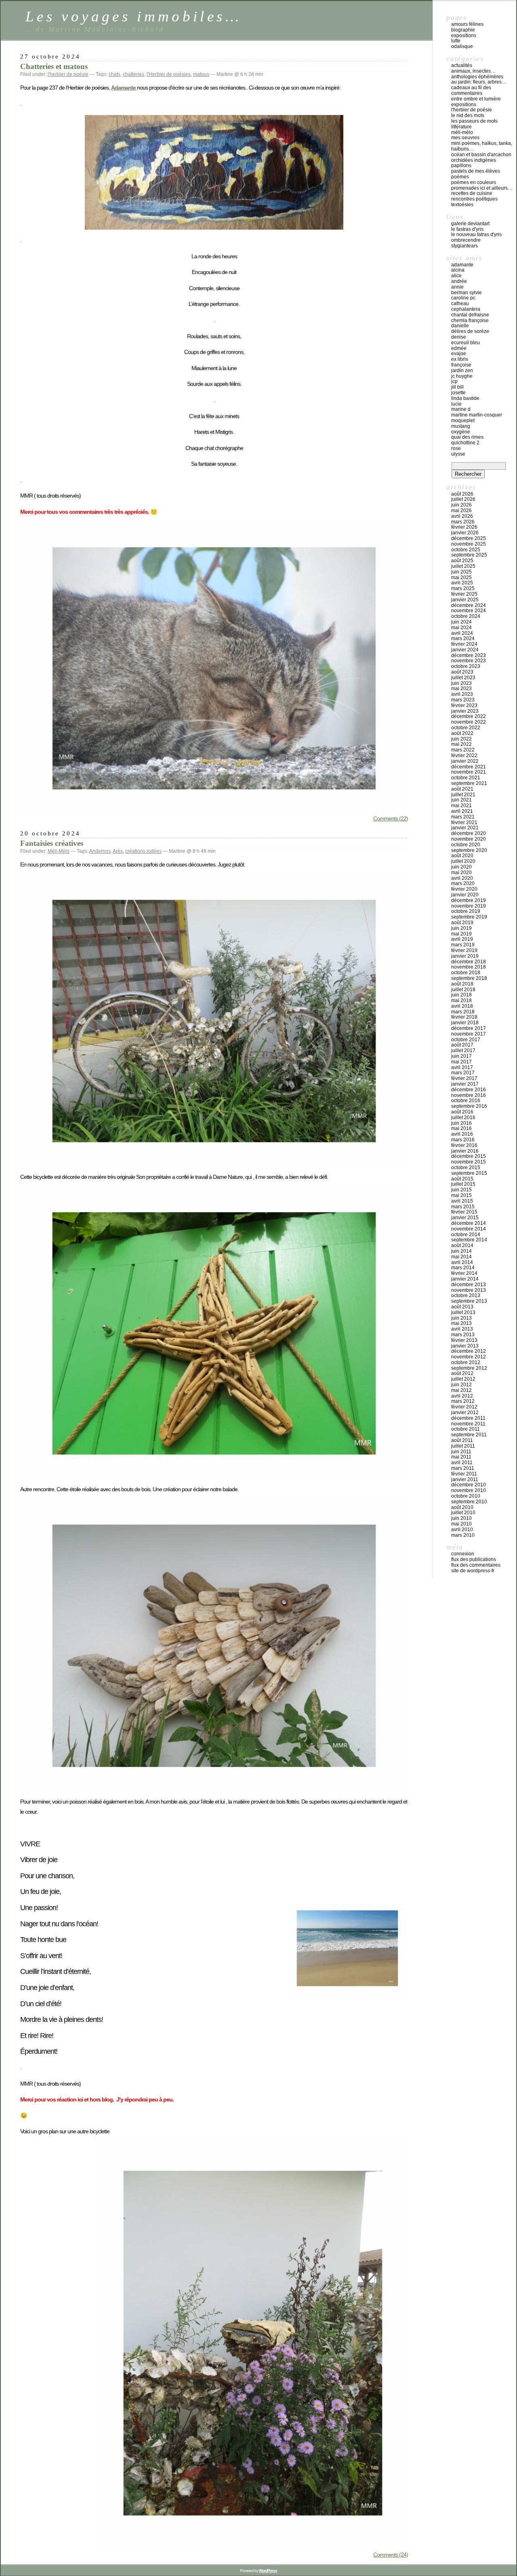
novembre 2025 (469, 544)
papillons (461, 165)
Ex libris (460, 359)
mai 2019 (461, 934)
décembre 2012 (469, 1351)
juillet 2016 (463, 1117)
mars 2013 (463, 1335)
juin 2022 (461, 739)
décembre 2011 (468, 1418)
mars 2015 (463, 1207)
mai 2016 (461, 1128)
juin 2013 (461, 1318)
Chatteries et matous (54, 66)
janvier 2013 (465, 1346)
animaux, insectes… (473, 71)
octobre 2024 (466, 616)
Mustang (461, 426)
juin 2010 (461, 1518)
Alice (456, 276)
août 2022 (462, 733)
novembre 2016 (469, 1095)
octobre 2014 (466, 1235)
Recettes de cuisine (472, 193)
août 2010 (462, 1507)
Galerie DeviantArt (470, 224)
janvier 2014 (465, 1279)
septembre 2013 (469, 1301)
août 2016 (462, 1112)
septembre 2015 (469, 1173)
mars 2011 (463, 1468)
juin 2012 (461, 1385)
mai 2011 (461, 1457)
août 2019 (462, 923)
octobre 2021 (466, 778)
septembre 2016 (469, 1106)
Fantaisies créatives (52, 843)
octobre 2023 (466, 666)
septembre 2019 (469, 917)
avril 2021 (462, 811)
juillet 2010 (463, 1513)
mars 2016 (463, 1140)
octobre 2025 (466, 550)
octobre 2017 (466, 1040)
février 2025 (464, 594)
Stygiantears (464, 246)
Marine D (461, 409)
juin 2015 (461, 1190)
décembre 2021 (469, 767)
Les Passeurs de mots (474, 121)
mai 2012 (461, 1390)
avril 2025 (462, 583)
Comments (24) (391, 2555)
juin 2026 (461, 505)
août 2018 (462, 984)
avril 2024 (462, 633)
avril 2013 (462, 1329)
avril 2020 (462, 878)
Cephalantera (466, 309)
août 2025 (462, 561)
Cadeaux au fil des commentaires (471, 90)
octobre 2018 (466, 973)
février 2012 (464, 1407)
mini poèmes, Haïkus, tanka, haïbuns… (482, 146)
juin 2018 (461, 995)
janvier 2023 (465, 711)
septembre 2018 (469, 978)
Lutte (456, 41)
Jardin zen (462, 370)
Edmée (459, 348)
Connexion (463, 1554)
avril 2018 (462, 1006)
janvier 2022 (465, 761)
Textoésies (462, 205)
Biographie (463, 30)
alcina (458, 270)
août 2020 (462, 856)
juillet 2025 (463, 566)
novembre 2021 (469, 772)
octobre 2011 (466, 1429)
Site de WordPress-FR (473, 1571)
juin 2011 (461, 1452)
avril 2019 (462, 939)
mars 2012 (463, 1401)
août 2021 (462, 789)
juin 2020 (461, 867)
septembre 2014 (469, 1240)
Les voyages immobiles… (133, 16)
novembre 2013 (469, 1290)
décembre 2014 (469, 1223)
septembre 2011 (469, 1435)
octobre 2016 (466, 1101)
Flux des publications (474, 1559)
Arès (118, 851)
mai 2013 (461, 1323)
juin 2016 (461, 1123)
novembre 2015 (469, 1162)
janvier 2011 (465, 1479)
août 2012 (462, 1373)
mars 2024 (463, 638)
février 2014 (464, 1273)
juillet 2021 (463, 795)
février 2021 (464, 822)
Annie (457, 287)
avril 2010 (462, 1530)
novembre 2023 (469, 661)
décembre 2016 (469, 1090)
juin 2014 (461, 1251)
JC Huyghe (462, 376)
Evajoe (459, 354)
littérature (461, 127)
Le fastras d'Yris (467, 229)
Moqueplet (463, 421)
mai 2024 (461, 628)
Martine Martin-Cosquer (477, 415)
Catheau (460, 303)
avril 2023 (462, 694)
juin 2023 (461, 683)
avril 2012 (462, 1396)
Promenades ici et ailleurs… (482, 188)
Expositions (464, 36)
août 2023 (462, 672)
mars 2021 (463, 817)
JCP (454, 381)
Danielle (460, 326)
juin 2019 (461, 928)
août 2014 (462, 1245)
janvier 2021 (465, 828)
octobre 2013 (466, 1295)
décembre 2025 (469, 538)
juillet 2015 (463, 1184)
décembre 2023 (469, 655)
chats (115, 74)
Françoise (461, 365)
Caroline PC (463, 298)
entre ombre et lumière (476, 99)
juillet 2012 (463, 1379)
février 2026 (464, 527)
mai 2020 (461, 873)
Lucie (456, 404)
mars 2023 (463, 700)
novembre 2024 (469, 611)
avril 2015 (462, 1201)
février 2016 (464, 1145)
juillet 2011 (463, 1446)
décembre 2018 (469, 962)
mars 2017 (463, 1073)
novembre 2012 (469, 1357)
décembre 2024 (469, 605)
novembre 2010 (469, 1490)
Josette (458, 393)
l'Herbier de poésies (169, 74)
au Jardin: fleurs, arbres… (479, 82)
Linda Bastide (465, 398)
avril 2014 (462, 1262)
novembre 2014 (469, 1229)
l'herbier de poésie (68, 74)
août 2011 (462, 1440)
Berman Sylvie (467, 293)
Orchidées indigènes (474, 160)
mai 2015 (461, 1195)
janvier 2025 (465, 600)
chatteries (133, 74)
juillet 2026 (463, 499)
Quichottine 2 (465, 443)
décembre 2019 (469, 900)
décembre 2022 (469, 716)
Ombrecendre (466, 240)
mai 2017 (461, 1062)
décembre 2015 (469, 1156)
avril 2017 (462, 1067)
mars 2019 (463, 945)
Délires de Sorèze (470, 331)
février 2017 (464, 1078)
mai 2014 (461, 1257)
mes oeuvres (465, 138)
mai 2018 (461, 1000)
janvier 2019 (465, 956)
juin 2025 (461, 572)
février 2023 (464, 705)
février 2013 (464, 1340)
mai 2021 (461, 806)
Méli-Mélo (59, 851)
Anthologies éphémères (477, 77)
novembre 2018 (469, 967)
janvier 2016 (465, 1151)
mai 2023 (461, 688)
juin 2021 (461, 800)
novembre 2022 (469, 722)
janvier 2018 (465, 1023)
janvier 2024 (465, 650)
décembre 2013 (469, 1285)
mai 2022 (461, 744)
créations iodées (143, 851)
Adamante (462, 265)
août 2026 (462, 494)
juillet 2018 (463, 990)
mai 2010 (461, 1524)
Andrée (459, 281)
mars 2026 (463, 522)
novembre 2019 (469, 906)
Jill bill (457, 387)
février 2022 (464, 755)
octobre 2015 (466, 1168)
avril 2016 (462, 1134)
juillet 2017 (463, 1050)
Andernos (100, 851)
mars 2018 (463, 1012)
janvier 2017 (465, 1084)
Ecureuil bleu (466, 343)
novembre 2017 (469, 1034)
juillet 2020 (463, 861)
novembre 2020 (469, 839)
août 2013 (462, 1307)
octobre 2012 (466, 1362)
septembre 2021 (469, 783)
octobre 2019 (466, 911)
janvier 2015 (465, 1218)
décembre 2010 (469, 1485)
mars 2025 (463, 588)
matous (201, 74)
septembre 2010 (469, 1502)
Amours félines (467, 24)
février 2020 (464, 889)
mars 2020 (463, 883)
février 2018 (464, 1017)
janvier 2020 (465, 895)
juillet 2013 (463, 1312)
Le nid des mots (468, 115)
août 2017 (462, 1045)
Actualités (462, 65)
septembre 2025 (469, 555)
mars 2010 (463, 1535)
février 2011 (464, 1474)
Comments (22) (391, 818)
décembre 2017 (469, 1028)
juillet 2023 (463, 678)
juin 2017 (461, 1056)
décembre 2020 (469, 833)
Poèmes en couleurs (474, 182)
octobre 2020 (466, 845)
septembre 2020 (469, 850)
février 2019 (464, 950)
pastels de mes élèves (476, 171)
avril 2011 (462, 1463)
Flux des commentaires (476, 1565)
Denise (459, 337)
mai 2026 (461, 511)
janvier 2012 (465, 1413)
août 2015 (462, 1179)
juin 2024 (461, 622)
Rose (456, 448)
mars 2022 (463, 750)
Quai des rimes (467, 437)
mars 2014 (463, 1268)
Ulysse (458, 454)
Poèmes (460, 177)
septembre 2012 (469, 1368)
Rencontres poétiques (474, 199)
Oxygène (461, 432)
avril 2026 (462, 516)
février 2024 (464, 644)
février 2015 (464, 1212)
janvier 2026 (465, 533)
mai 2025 (461, 578)
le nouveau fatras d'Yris (476, 234)
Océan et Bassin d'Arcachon (481, 155)
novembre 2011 (468, 1424)
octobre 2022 (466, 728)
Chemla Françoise (470, 320)
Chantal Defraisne (470, 315)
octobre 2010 (466, 1496)
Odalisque (462, 46)
